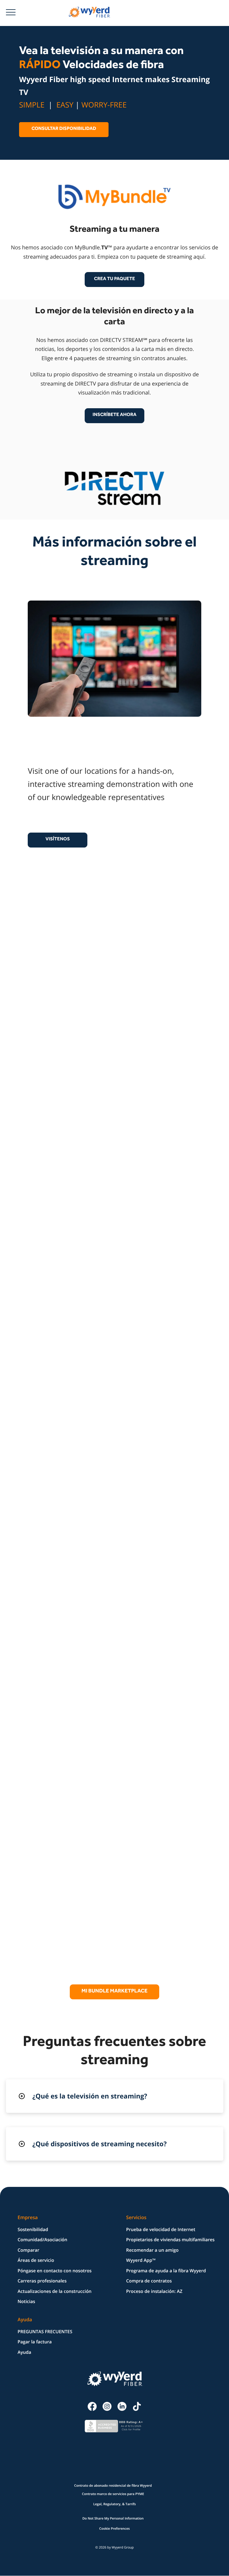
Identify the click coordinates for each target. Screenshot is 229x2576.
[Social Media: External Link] (92, 2405)
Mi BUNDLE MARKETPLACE (114, 1992)
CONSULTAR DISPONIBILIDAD (64, 129)
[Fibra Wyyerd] (87, 12)
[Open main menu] (13, 12)
